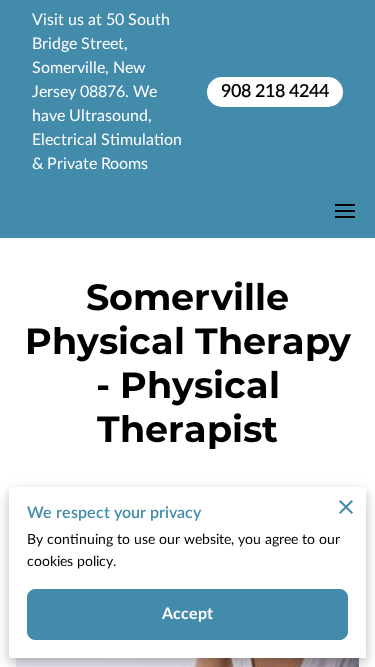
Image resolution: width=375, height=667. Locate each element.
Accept (188, 614)
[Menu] (345, 211)
